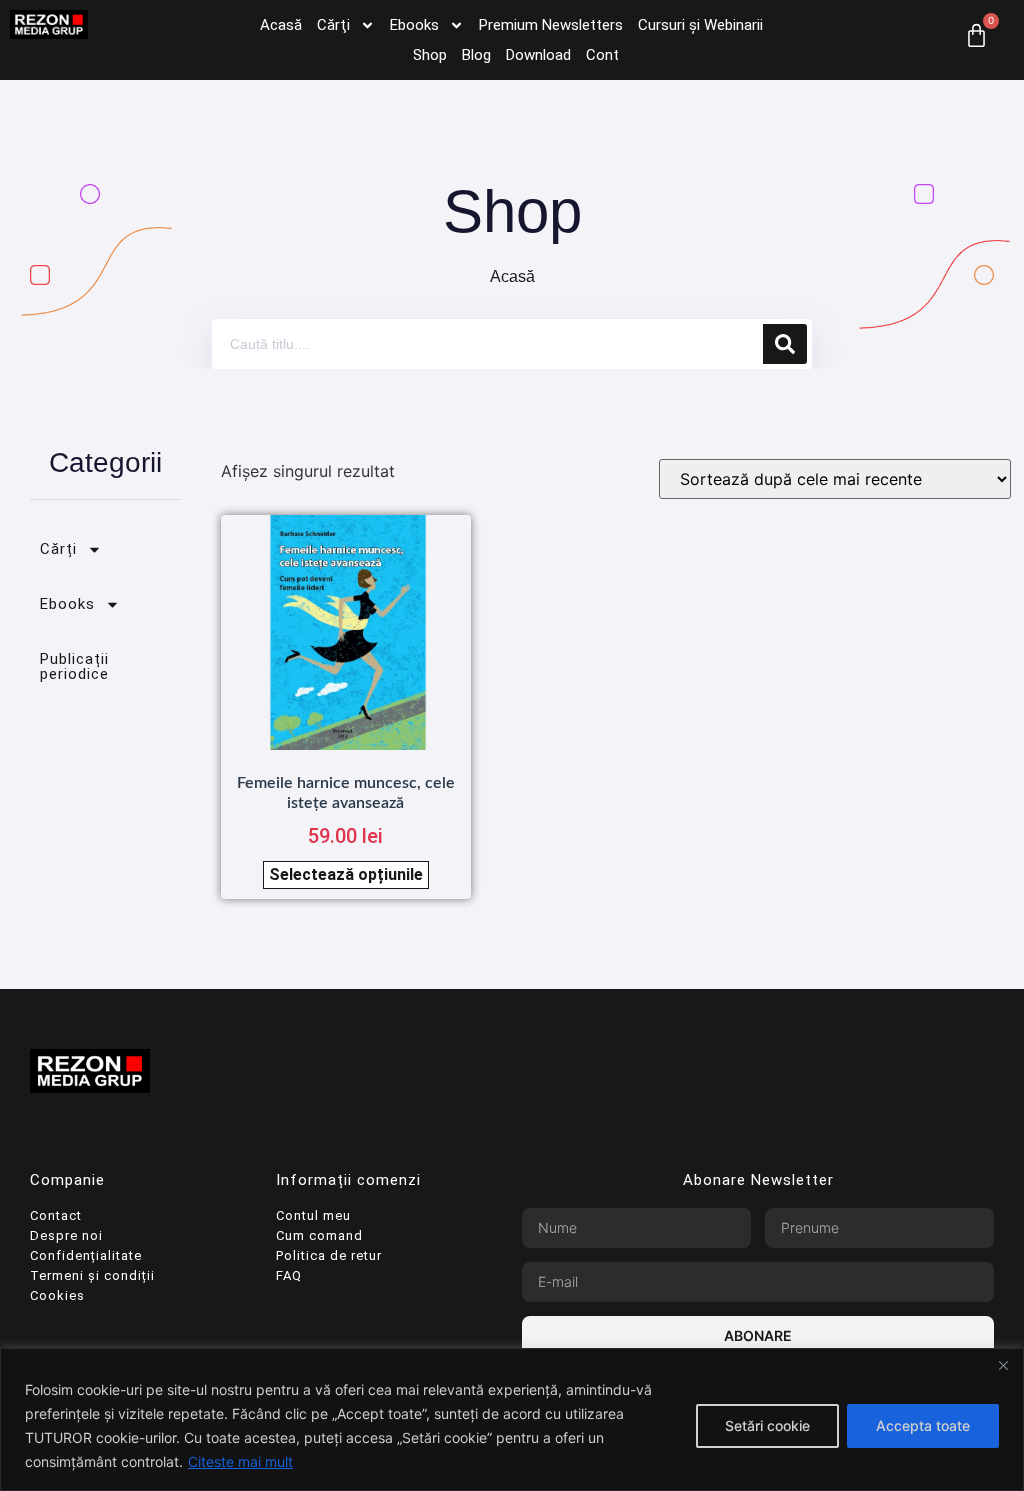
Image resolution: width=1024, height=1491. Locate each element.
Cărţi (333, 25)
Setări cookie (767, 1425)
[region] (512, 1419)
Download (538, 55)
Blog (476, 55)
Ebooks (414, 25)
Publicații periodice (74, 666)
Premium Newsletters (551, 25)
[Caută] (785, 344)
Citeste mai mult (240, 1461)
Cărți (58, 549)
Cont (602, 55)
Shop (430, 55)
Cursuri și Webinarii (700, 25)
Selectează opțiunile (346, 874)
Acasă (281, 25)
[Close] (1003, 1365)
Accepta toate (923, 1425)
